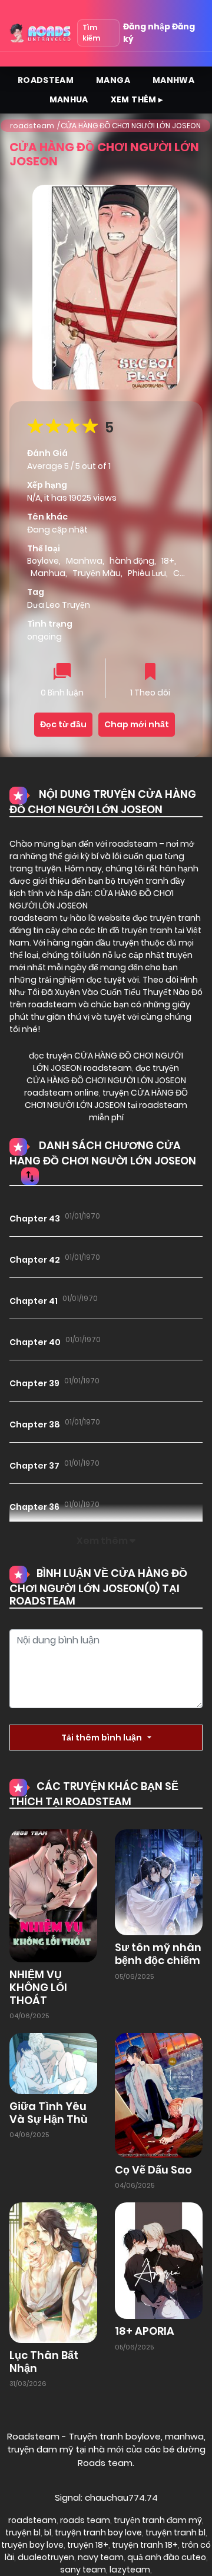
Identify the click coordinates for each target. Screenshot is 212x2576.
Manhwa (173, 80)
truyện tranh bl (175, 2532)
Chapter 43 (35, 1219)
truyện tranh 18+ (145, 2545)
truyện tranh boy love (98, 2532)
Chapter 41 (34, 1301)
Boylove (43, 561)
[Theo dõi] (150, 673)
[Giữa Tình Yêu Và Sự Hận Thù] (53, 2063)
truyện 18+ (88, 2545)
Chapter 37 (34, 1466)
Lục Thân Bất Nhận (44, 2362)
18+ (168, 561)
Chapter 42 (35, 1260)
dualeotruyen (46, 2557)
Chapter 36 (34, 1507)
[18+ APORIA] (159, 2260)
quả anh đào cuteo (167, 2557)
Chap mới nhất (137, 724)
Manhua (69, 99)
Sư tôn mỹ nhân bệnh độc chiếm (158, 1954)
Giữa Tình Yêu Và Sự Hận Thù (49, 2113)
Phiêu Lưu (147, 573)
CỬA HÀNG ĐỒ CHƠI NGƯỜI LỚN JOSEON (131, 126)
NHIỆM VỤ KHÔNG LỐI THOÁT (38, 1987)
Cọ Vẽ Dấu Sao (153, 2170)
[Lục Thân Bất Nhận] (53, 2272)
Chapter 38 (35, 1425)
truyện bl (23, 2532)
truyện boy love (32, 2545)
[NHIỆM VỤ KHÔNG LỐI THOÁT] (53, 1895)
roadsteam (32, 126)
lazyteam (130, 2570)
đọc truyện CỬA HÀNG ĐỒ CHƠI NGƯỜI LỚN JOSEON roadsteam (106, 1062)
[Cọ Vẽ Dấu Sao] (159, 2094)
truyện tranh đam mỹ (158, 2520)
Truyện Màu (97, 573)
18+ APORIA (145, 2331)
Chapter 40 (35, 1342)
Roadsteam (46, 80)
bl (48, 2532)
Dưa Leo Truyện (59, 605)
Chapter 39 (34, 1383)
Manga (113, 80)
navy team (101, 2557)
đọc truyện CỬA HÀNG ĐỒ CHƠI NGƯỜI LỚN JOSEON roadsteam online (105, 1080)
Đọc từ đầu (63, 724)
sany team (83, 2570)
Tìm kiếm (91, 33)
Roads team (105, 2463)
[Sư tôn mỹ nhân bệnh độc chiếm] (159, 1882)
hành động (132, 561)
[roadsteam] (41, 33)
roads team (85, 2520)
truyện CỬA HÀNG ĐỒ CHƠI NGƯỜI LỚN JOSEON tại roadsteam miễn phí (106, 1105)
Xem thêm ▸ (137, 99)
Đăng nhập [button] (147, 26)
